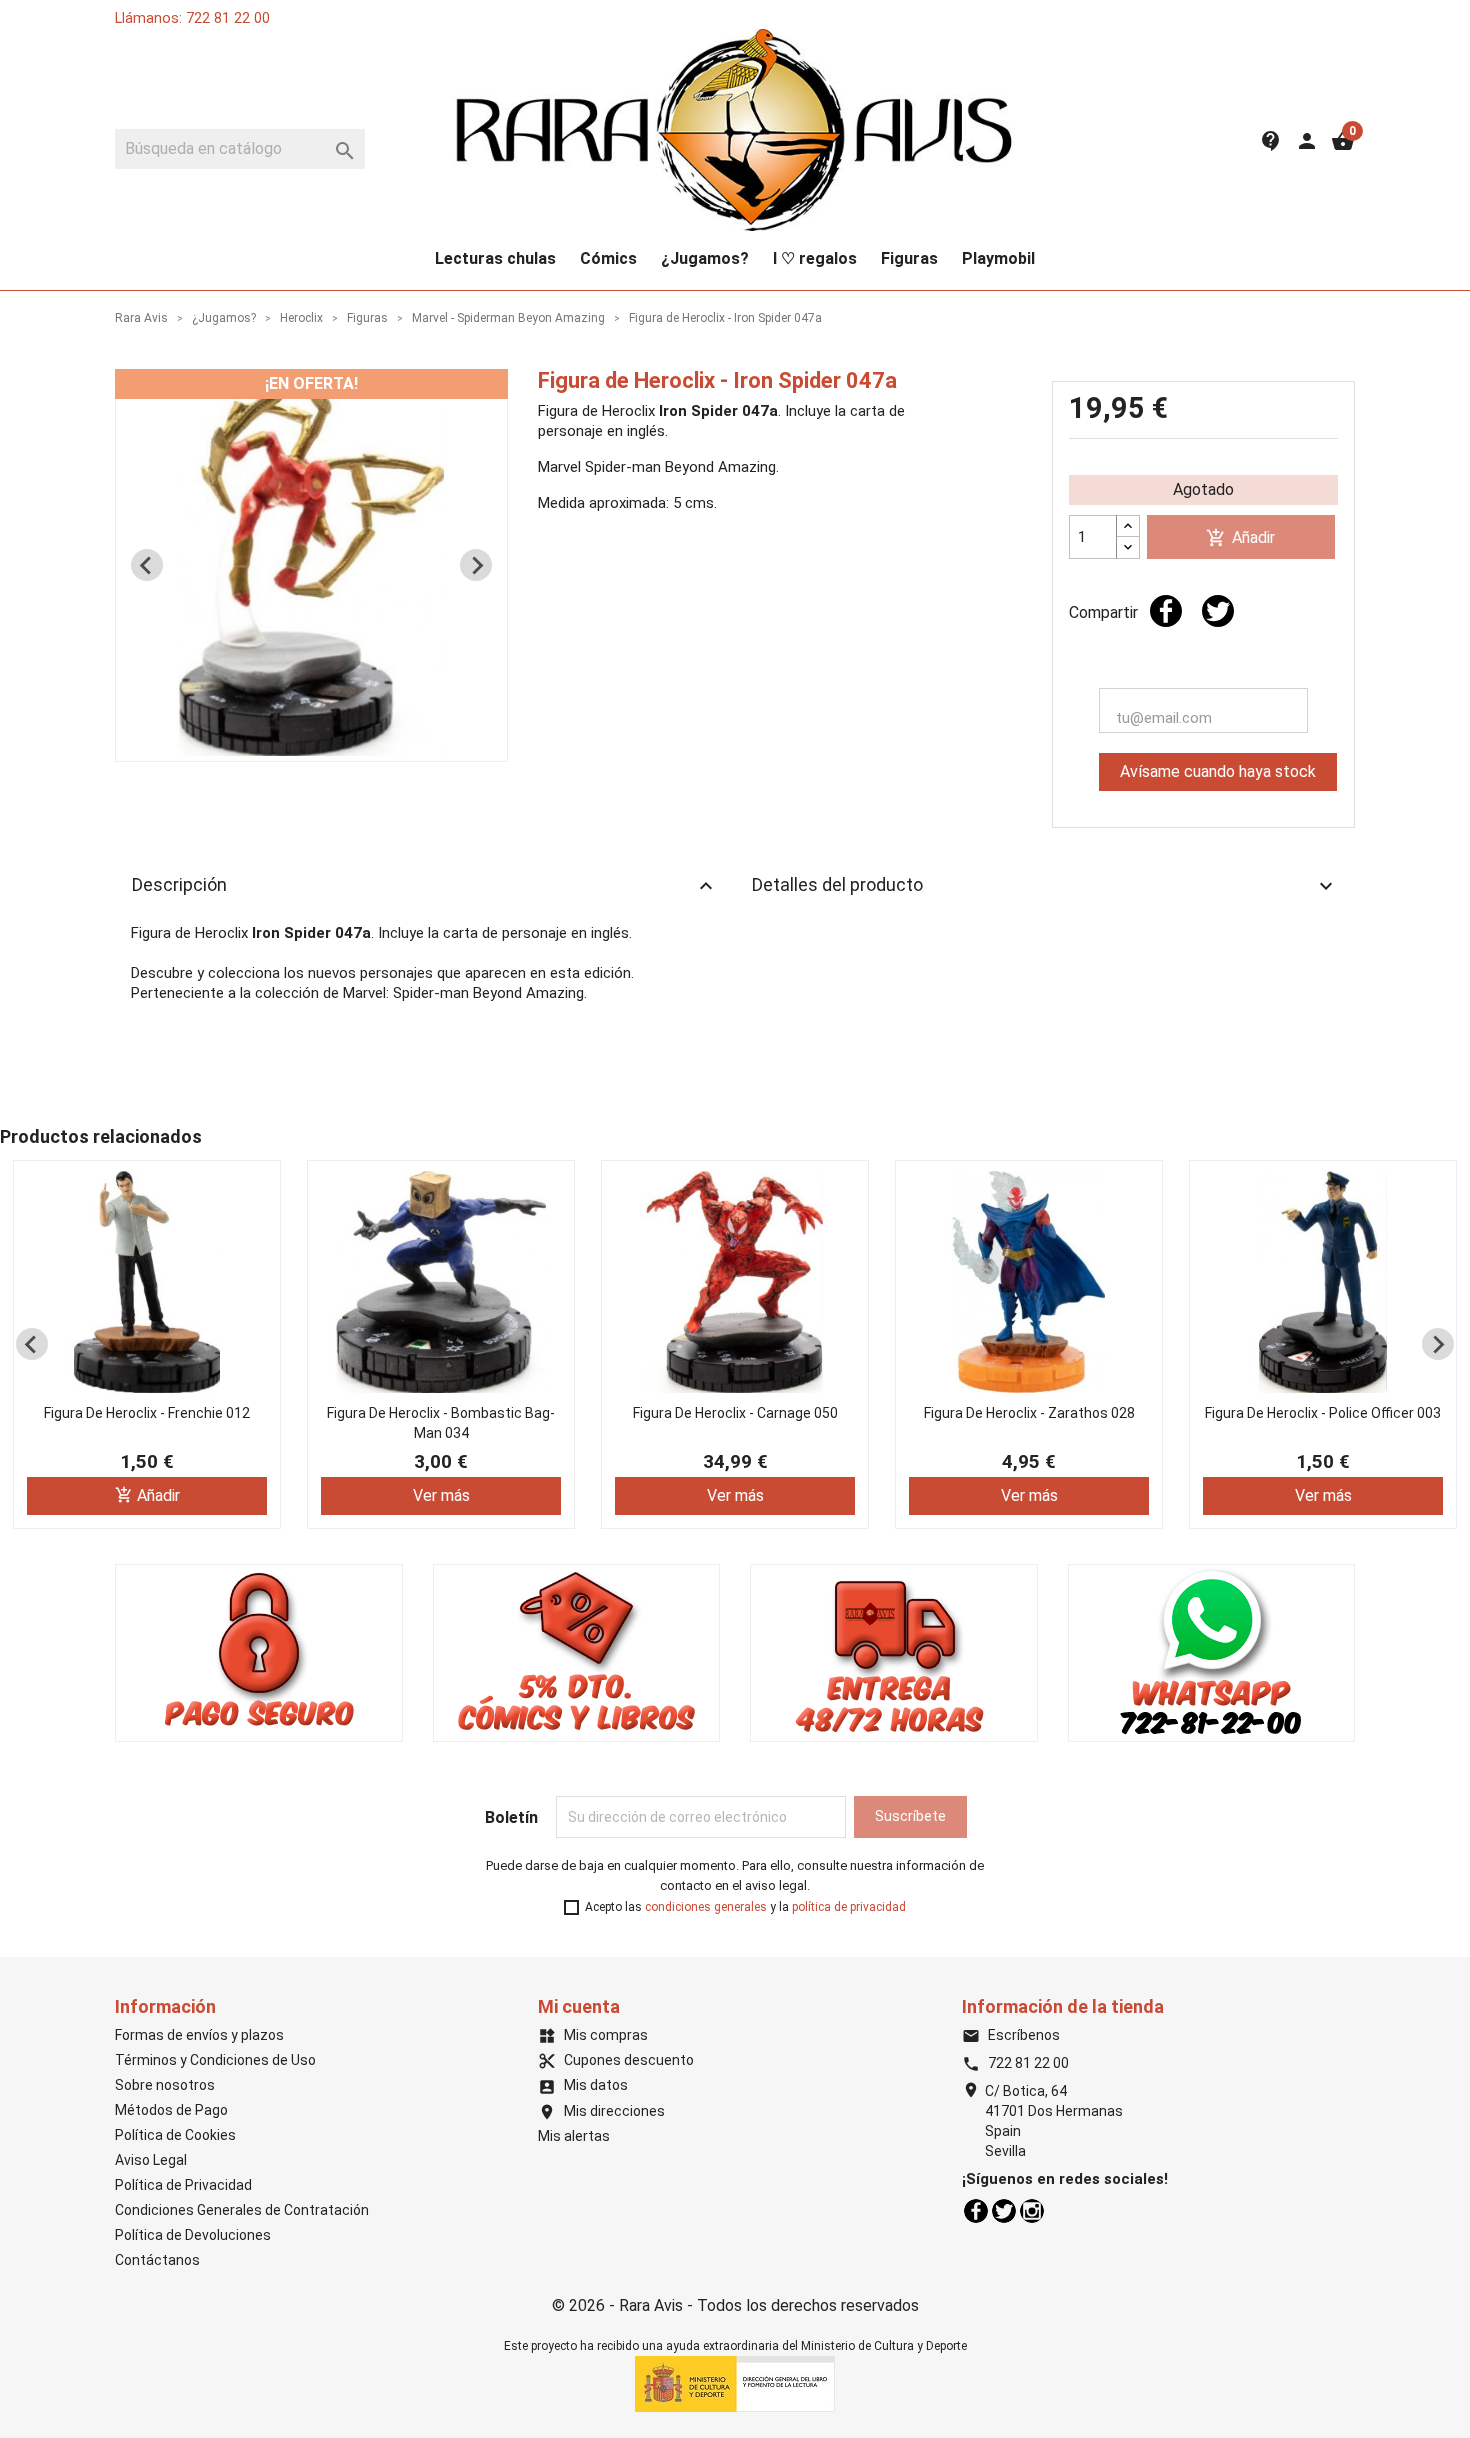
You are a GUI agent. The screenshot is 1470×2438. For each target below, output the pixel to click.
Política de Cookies (175, 2135)
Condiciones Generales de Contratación (242, 2210)
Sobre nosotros (165, 2085)
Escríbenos (1011, 2035)
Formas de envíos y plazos (199, 2035)
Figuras (909, 258)
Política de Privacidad (183, 2185)
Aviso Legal (151, 2160)
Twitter (1004, 2211)
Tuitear (1218, 611)
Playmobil (998, 258)
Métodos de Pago (171, 2110)
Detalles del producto (1045, 886)
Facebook (976, 2211)
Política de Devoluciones (193, 2235)
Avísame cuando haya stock (1218, 771)
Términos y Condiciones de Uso (215, 2060)
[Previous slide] (147, 565)
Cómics (608, 258)
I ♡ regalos (815, 258)
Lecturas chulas (495, 258)
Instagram (1032, 2211)
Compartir (1166, 611)
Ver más (441, 1495)
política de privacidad (849, 1907)
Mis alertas (574, 2136)
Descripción (425, 886)
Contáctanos (157, 2260)
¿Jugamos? (705, 258)
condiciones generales (706, 1907)
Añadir (1240, 538)
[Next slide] (476, 565)
